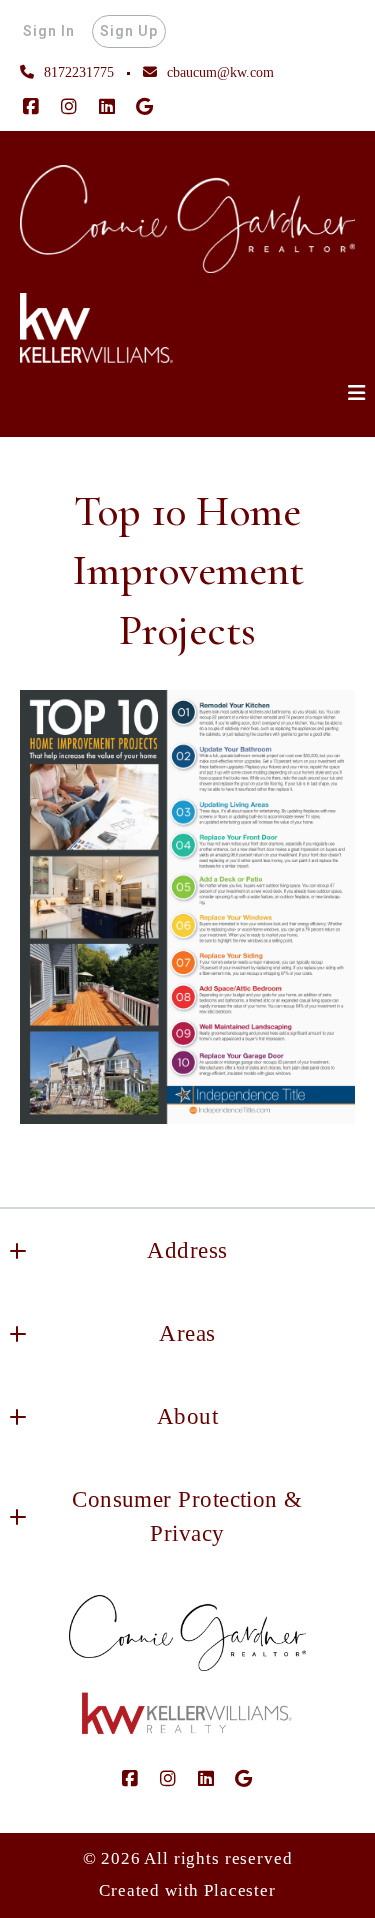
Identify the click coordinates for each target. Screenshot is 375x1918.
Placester (240, 1890)
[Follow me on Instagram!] (69, 107)
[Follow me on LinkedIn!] (107, 107)
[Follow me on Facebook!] (31, 107)
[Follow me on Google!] (145, 107)
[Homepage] (187, 219)
